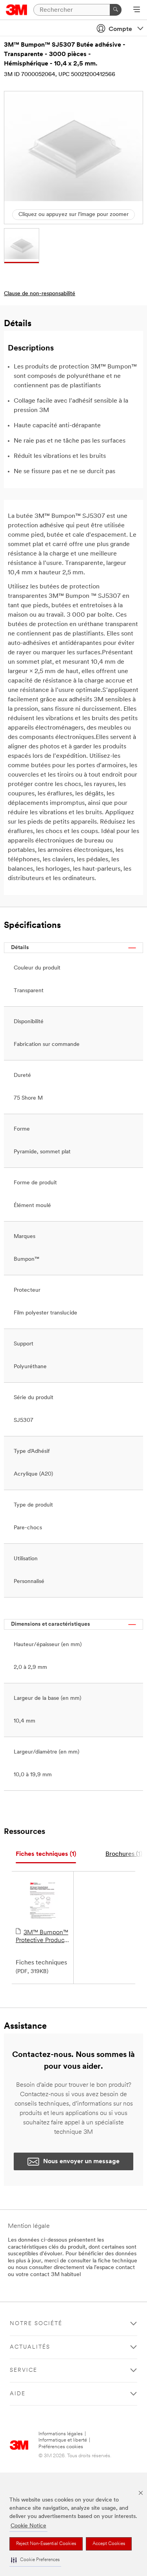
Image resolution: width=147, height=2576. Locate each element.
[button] (35, 2560)
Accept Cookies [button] (109, 2544)
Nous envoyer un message (81, 2162)
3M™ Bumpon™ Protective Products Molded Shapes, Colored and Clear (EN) (42, 1937)
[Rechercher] (116, 10)
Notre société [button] (36, 2324)
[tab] (46, 1854)
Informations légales (61, 2434)
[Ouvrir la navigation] (137, 10)
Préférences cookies (61, 2447)
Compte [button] (120, 29)
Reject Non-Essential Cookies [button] (46, 2544)
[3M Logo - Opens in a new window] (17, 10)
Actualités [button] (30, 2347)
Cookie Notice (28, 2526)
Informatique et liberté (63, 2440)
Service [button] (24, 2370)
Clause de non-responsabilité (40, 294)
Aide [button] (18, 2394)
